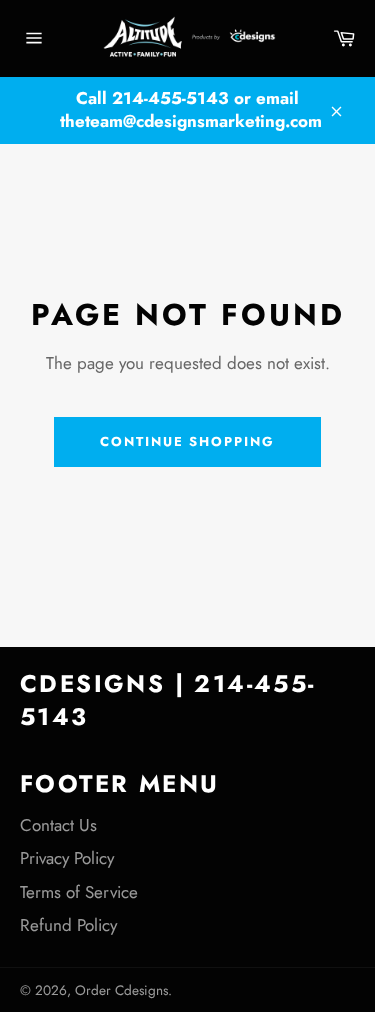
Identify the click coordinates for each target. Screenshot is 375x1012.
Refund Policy (68, 925)
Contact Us (58, 825)
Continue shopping (187, 441)
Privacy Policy (67, 858)
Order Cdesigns (121, 990)
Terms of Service (79, 892)
